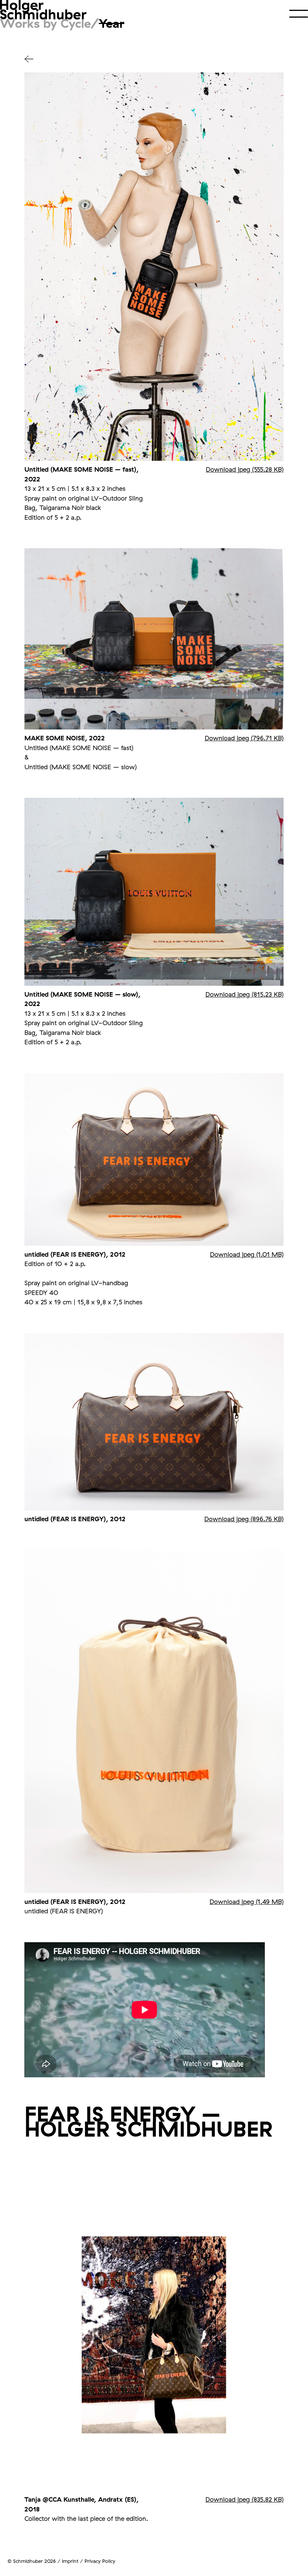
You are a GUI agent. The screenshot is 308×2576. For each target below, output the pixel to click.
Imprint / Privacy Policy (89, 2561)
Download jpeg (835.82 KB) (245, 2499)
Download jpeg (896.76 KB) (244, 1519)
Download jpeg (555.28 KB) (245, 469)
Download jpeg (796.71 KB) (244, 738)
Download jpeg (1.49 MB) (247, 1902)
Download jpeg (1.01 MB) (247, 1254)
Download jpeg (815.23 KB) (245, 994)
